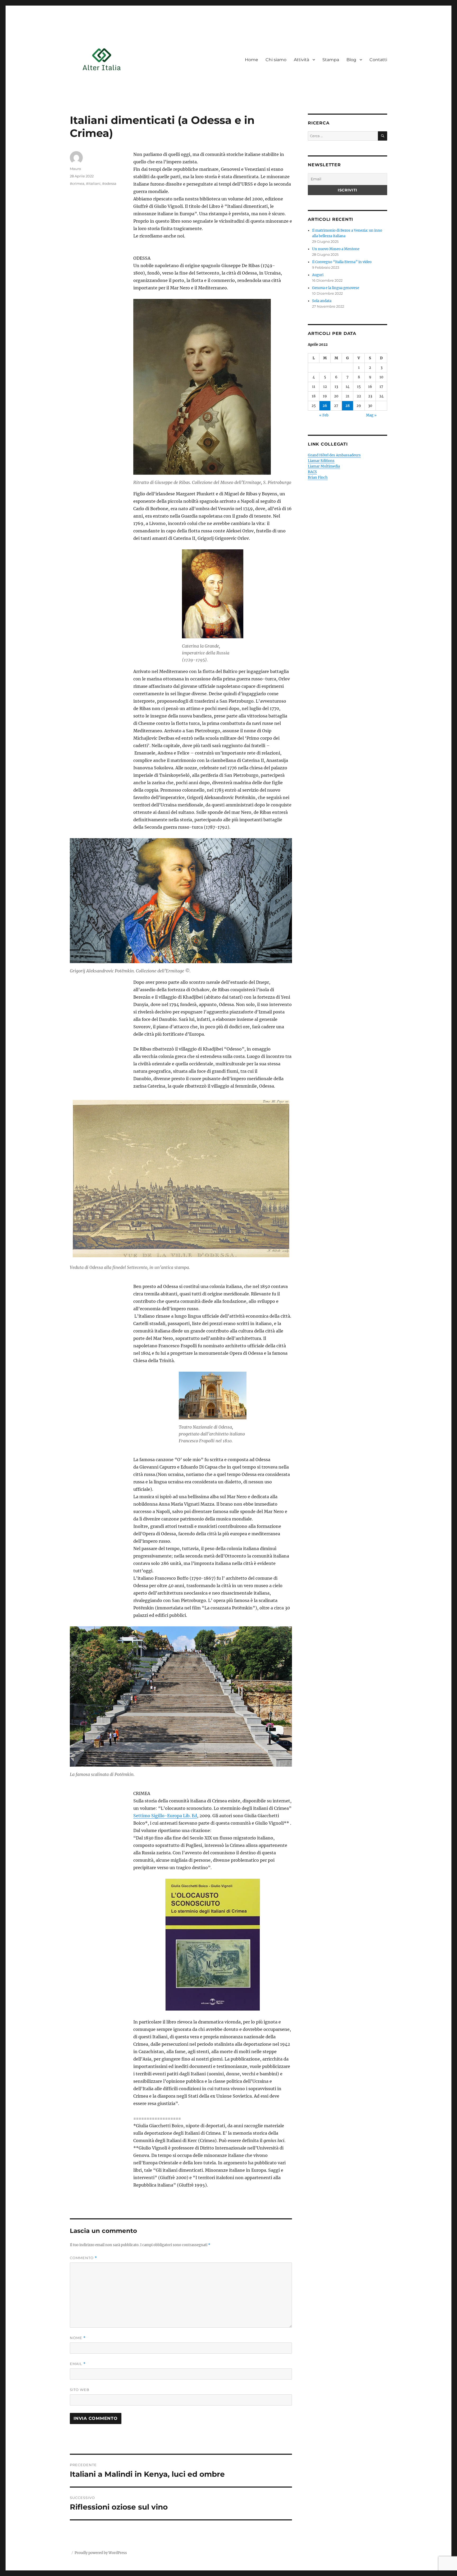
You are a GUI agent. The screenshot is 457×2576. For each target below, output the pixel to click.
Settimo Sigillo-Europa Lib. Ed (165, 1816)
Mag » (371, 415)
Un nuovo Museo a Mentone (336, 249)
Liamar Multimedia (324, 466)
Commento (83, 2258)
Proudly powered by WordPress (101, 2553)
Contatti (378, 60)
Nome (78, 2338)
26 (325, 406)
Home (252, 60)
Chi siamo (276, 60)
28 (348, 406)
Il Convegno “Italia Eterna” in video (342, 262)
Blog (351, 60)
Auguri (318, 275)
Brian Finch (318, 477)
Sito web (80, 2390)
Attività (301, 60)
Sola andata (322, 301)
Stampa (331, 60)
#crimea (77, 183)
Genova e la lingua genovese (336, 288)
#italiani (93, 183)
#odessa (109, 183)
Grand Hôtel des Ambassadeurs (334, 455)
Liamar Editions (321, 461)
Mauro (75, 169)
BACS (312, 472)
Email (78, 2364)
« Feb (324, 415)
